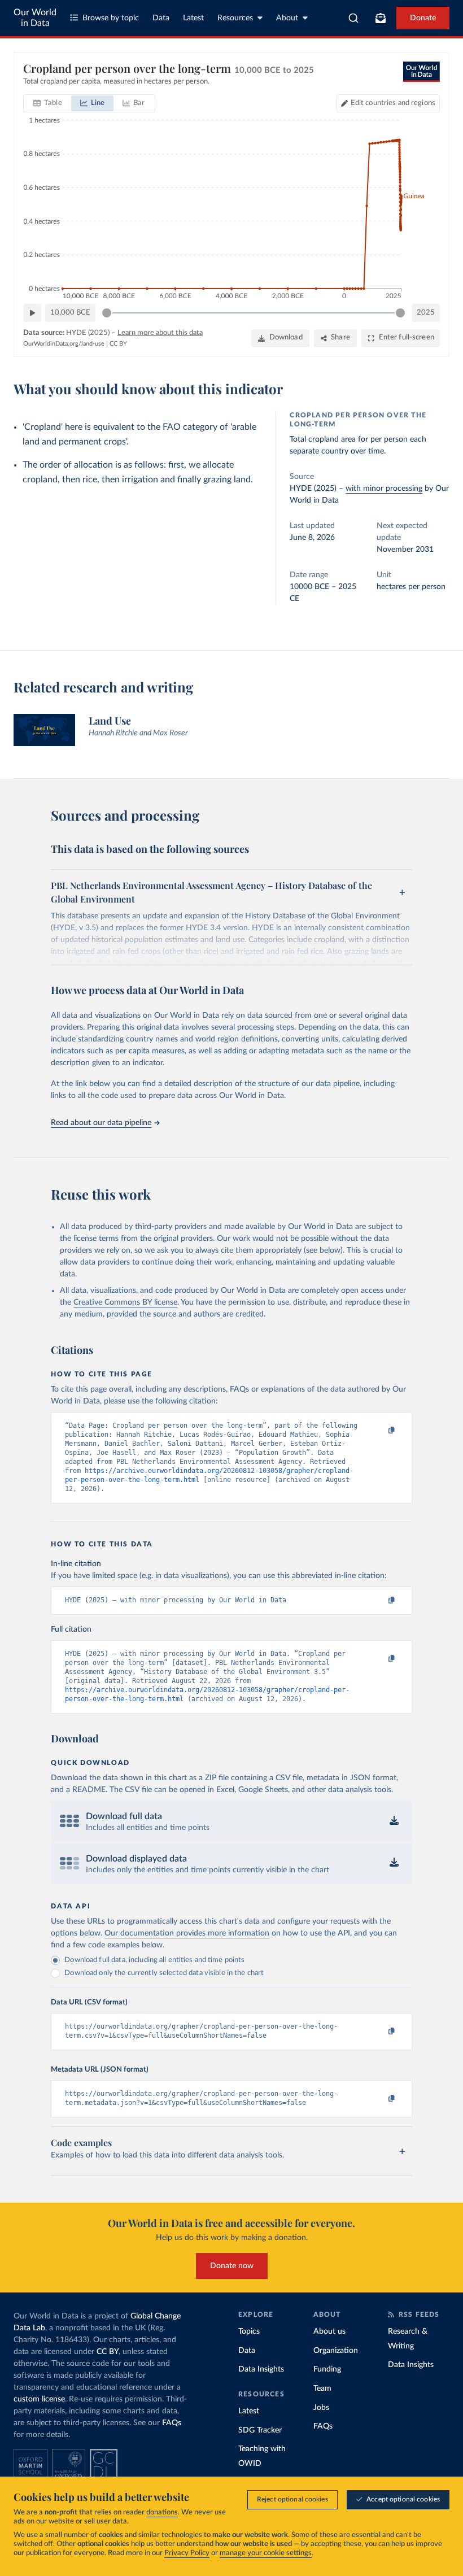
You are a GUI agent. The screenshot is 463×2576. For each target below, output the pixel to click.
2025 (426, 313)
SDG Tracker (260, 2430)
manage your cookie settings (266, 2553)
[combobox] (354, 18)
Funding (327, 2369)
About (287, 18)
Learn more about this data (160, 333)
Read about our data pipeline (101, 1123)
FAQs (172, 2423)
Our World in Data (35, 18)
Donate (423, 18)
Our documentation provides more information (187, 1933)
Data (161, 18)
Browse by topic (111, 18)
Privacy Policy (187, 2553)
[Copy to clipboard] (380, 1431)
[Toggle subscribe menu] (381, 18)
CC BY (118, 344)
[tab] (48, 103)
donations (162, 2512)
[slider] (107, 313)
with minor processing (384, 489)
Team (322, 2388)
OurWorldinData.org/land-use (64, 344)
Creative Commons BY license (125, 1302)
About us (329, 2331)
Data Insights (261, 2369)
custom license (39, 2399)
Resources (235, 18)
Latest (193, 18)
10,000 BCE (70, 313)
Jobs (321, 2408)
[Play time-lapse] (32, 313)
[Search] (354, 18)
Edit (393, 103)
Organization (336, 2351)
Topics (249, 2331)
